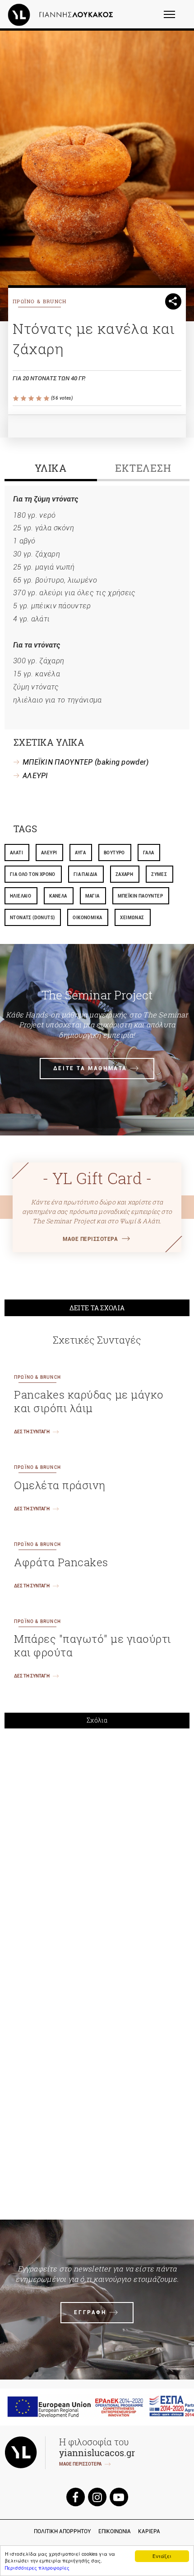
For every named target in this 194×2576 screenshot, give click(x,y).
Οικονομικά (87, 918)
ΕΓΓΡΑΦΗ (90, 2312)
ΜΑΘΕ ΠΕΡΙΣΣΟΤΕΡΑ (90, 1239)
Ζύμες (159, 874)
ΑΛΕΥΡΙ (35, 776)
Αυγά (80, 853)
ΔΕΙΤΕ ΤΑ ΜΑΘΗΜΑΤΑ (90, 1068)
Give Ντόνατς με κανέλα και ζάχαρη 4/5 (39, 399)
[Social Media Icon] (75, 2496)
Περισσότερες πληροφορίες (37, 2568)
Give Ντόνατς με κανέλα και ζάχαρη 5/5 (47, 399)
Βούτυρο (114, 853)
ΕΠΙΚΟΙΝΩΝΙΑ (115, 2531)
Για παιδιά (85, 874)
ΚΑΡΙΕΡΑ (149, 2531)
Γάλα (149, 853)
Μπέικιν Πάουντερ (140, 896)
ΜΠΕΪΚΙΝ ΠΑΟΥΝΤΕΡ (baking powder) (86, 762)
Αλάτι (16, 853)
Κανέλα (58, 896)
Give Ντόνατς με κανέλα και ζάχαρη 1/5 (16, 399)
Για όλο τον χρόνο (33, 874)
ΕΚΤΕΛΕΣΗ (143, 468)
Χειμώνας (132, 918)
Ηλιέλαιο (21, 896)
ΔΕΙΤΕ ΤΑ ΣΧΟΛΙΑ (97, 1308)
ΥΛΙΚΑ (51, 468)
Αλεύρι (49, 853)
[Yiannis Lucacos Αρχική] (63, 14)
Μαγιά (92, 896)
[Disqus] (97, 1860)
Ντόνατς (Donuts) (32, 918)
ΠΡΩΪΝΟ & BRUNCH (40, 301)
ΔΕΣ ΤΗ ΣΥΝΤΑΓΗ (32, 1432)
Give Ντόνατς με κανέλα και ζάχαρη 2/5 (24, 399)
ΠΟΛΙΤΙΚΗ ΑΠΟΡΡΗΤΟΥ (62, 2531)
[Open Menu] (175, 18)
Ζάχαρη (124, 874)
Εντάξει (162, 2556)
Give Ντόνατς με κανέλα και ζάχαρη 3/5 (32, 399)
